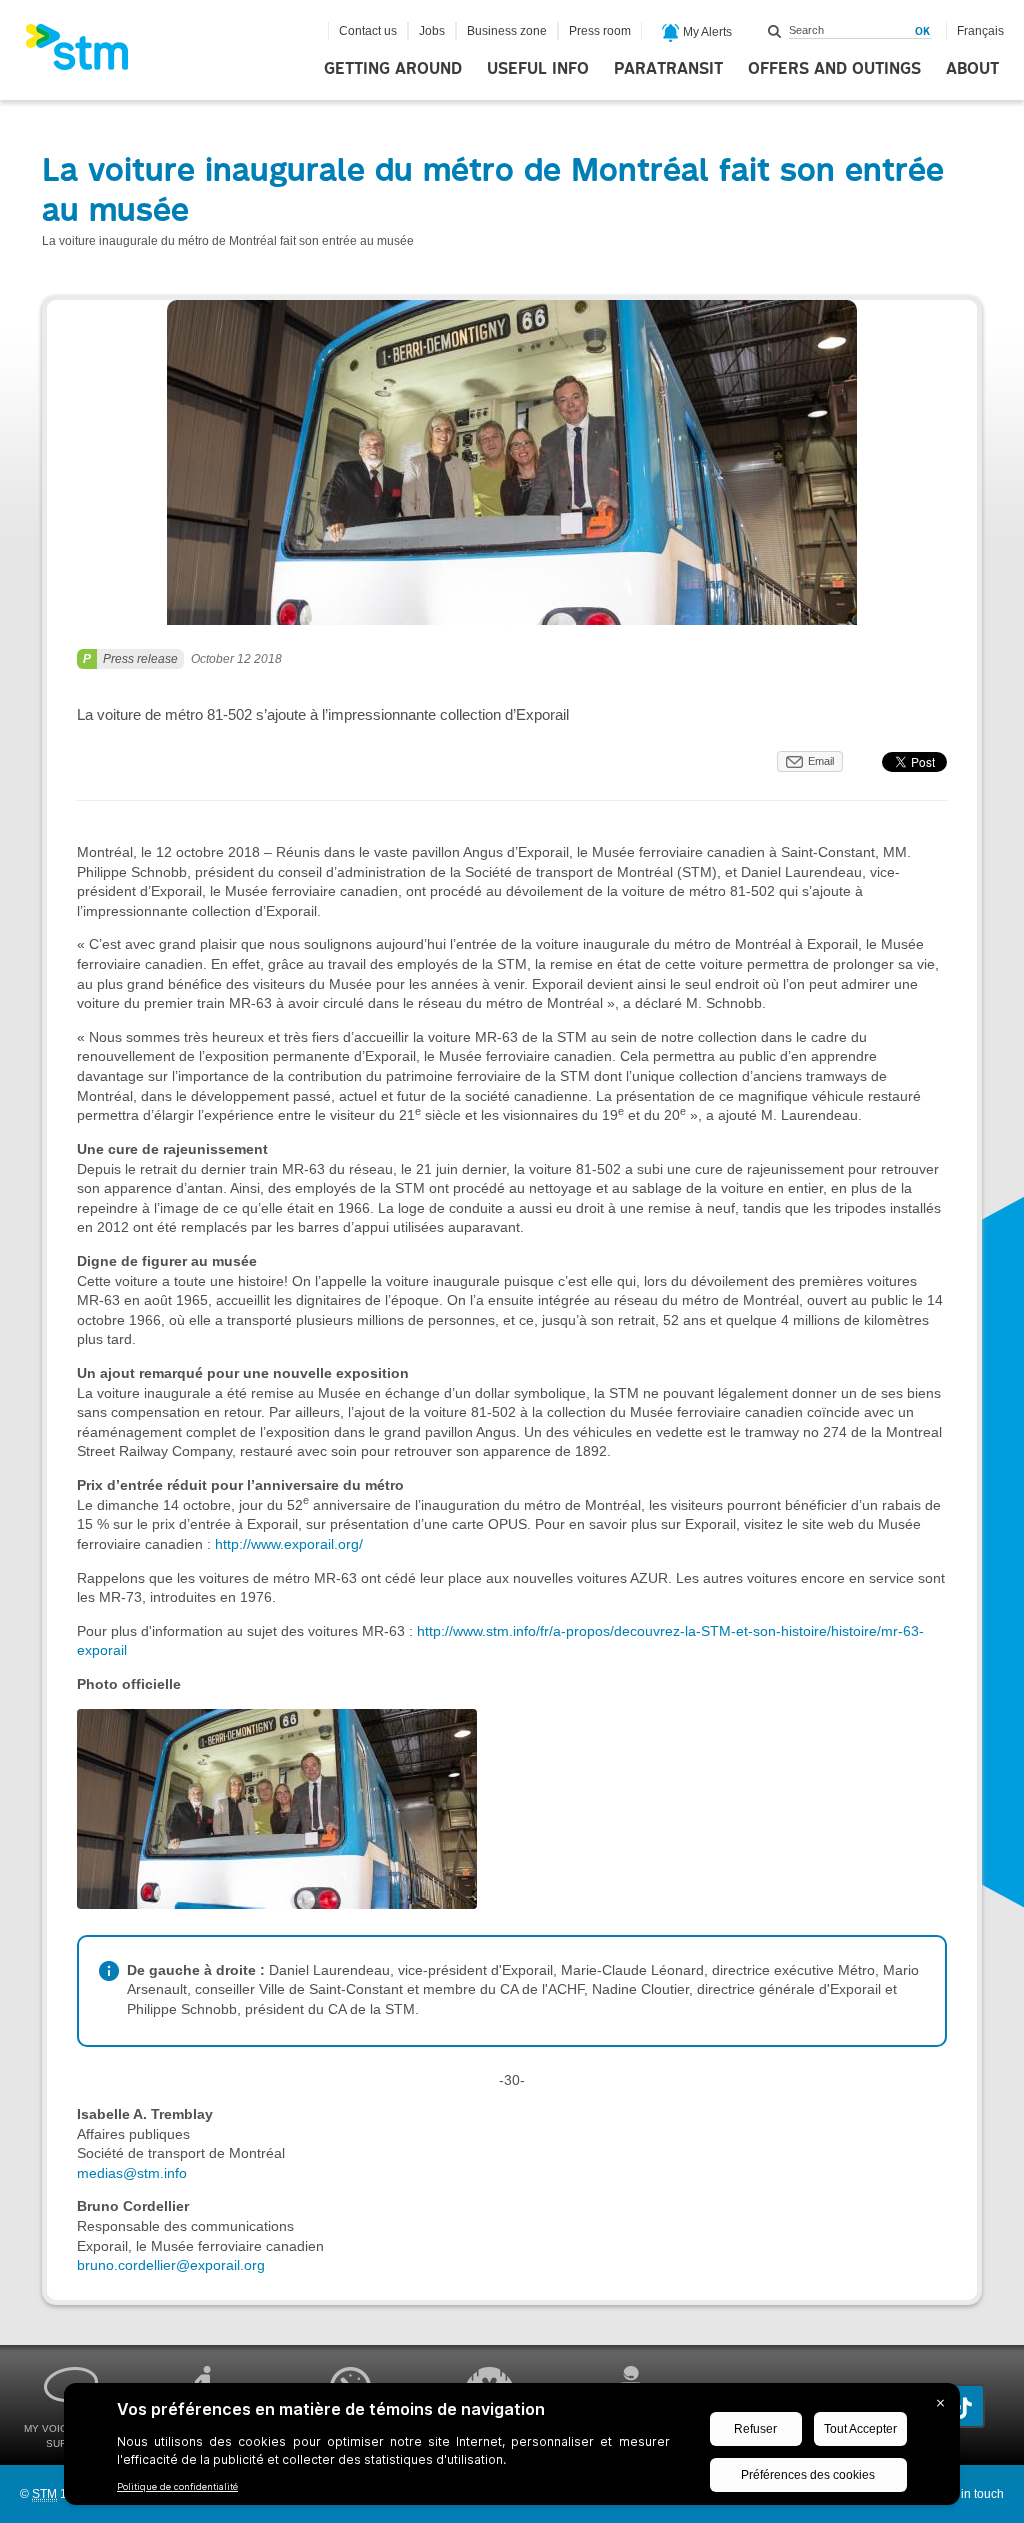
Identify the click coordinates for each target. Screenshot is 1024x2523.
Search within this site (775, 31)
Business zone (507, 31)
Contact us (368, 31)
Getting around (393, 69)
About (972, 69)
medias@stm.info (132, 2173)
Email (821, 761)
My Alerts (706, 32)
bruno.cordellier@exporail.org (171, 2265)
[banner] (87, 53)
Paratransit (668, 69)
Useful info (538, 69)
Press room (600, 31)
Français (980, 31)
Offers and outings (834, 69)
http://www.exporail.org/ (287, 1544)
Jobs (432, 31)
